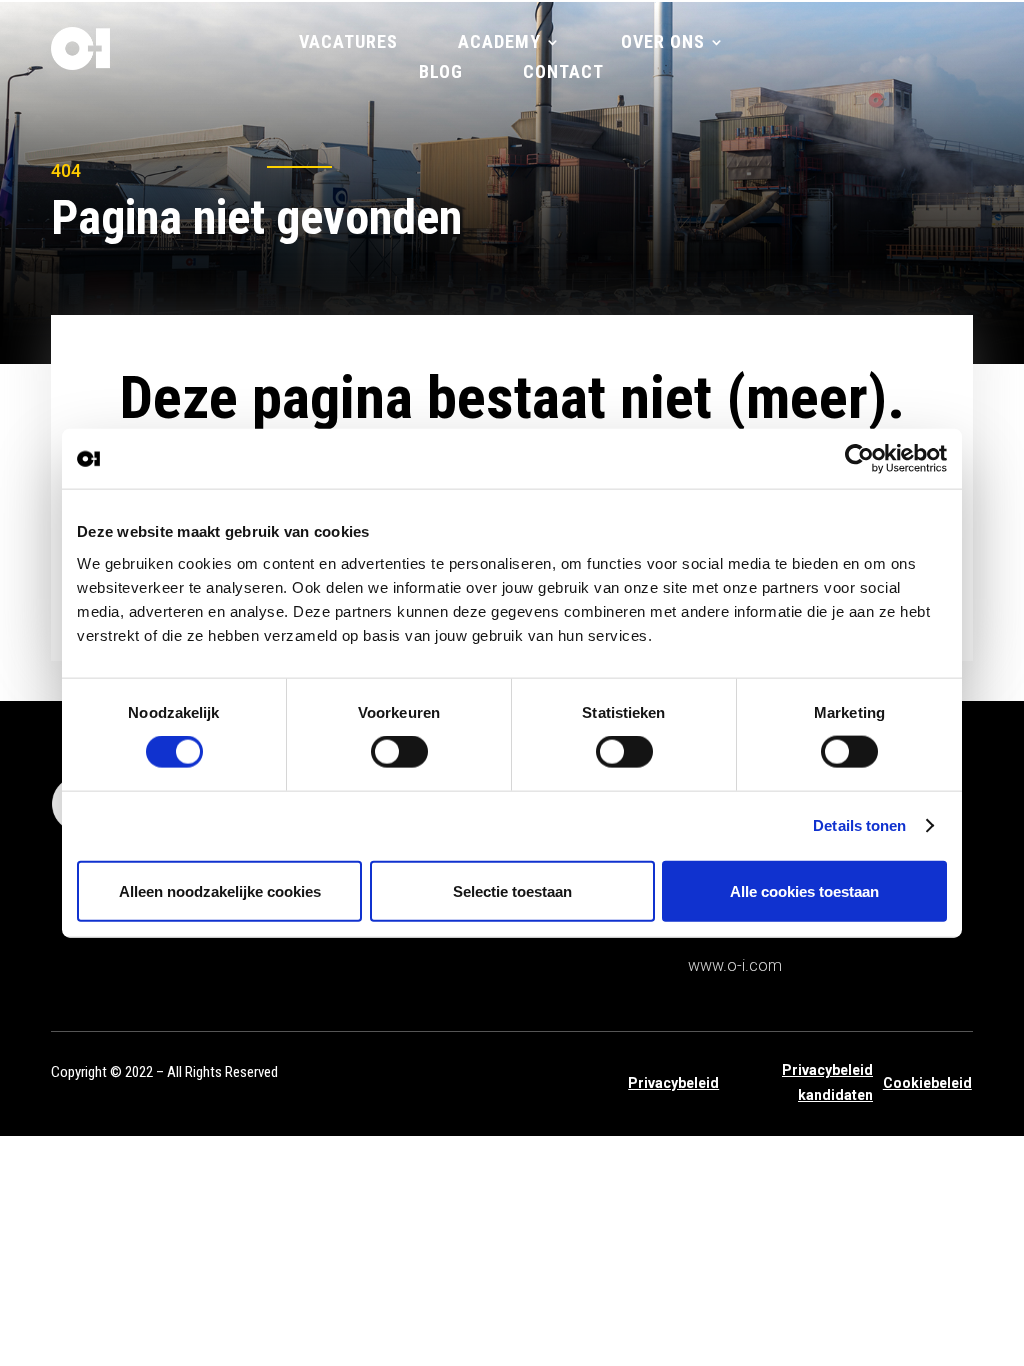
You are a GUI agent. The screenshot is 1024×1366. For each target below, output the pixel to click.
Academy (499, 43)
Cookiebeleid (927, 1083)
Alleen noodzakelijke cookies (220, 890)
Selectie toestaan (512, 890)
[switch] (399, 752)
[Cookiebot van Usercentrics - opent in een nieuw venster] (859, 459)
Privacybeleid (673, 1083)
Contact (563, 73)
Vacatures (348, 43)
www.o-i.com (735, 965)
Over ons (663, 43)
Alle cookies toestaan (804, 890)
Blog (441, 73)
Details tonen (859, 825)
